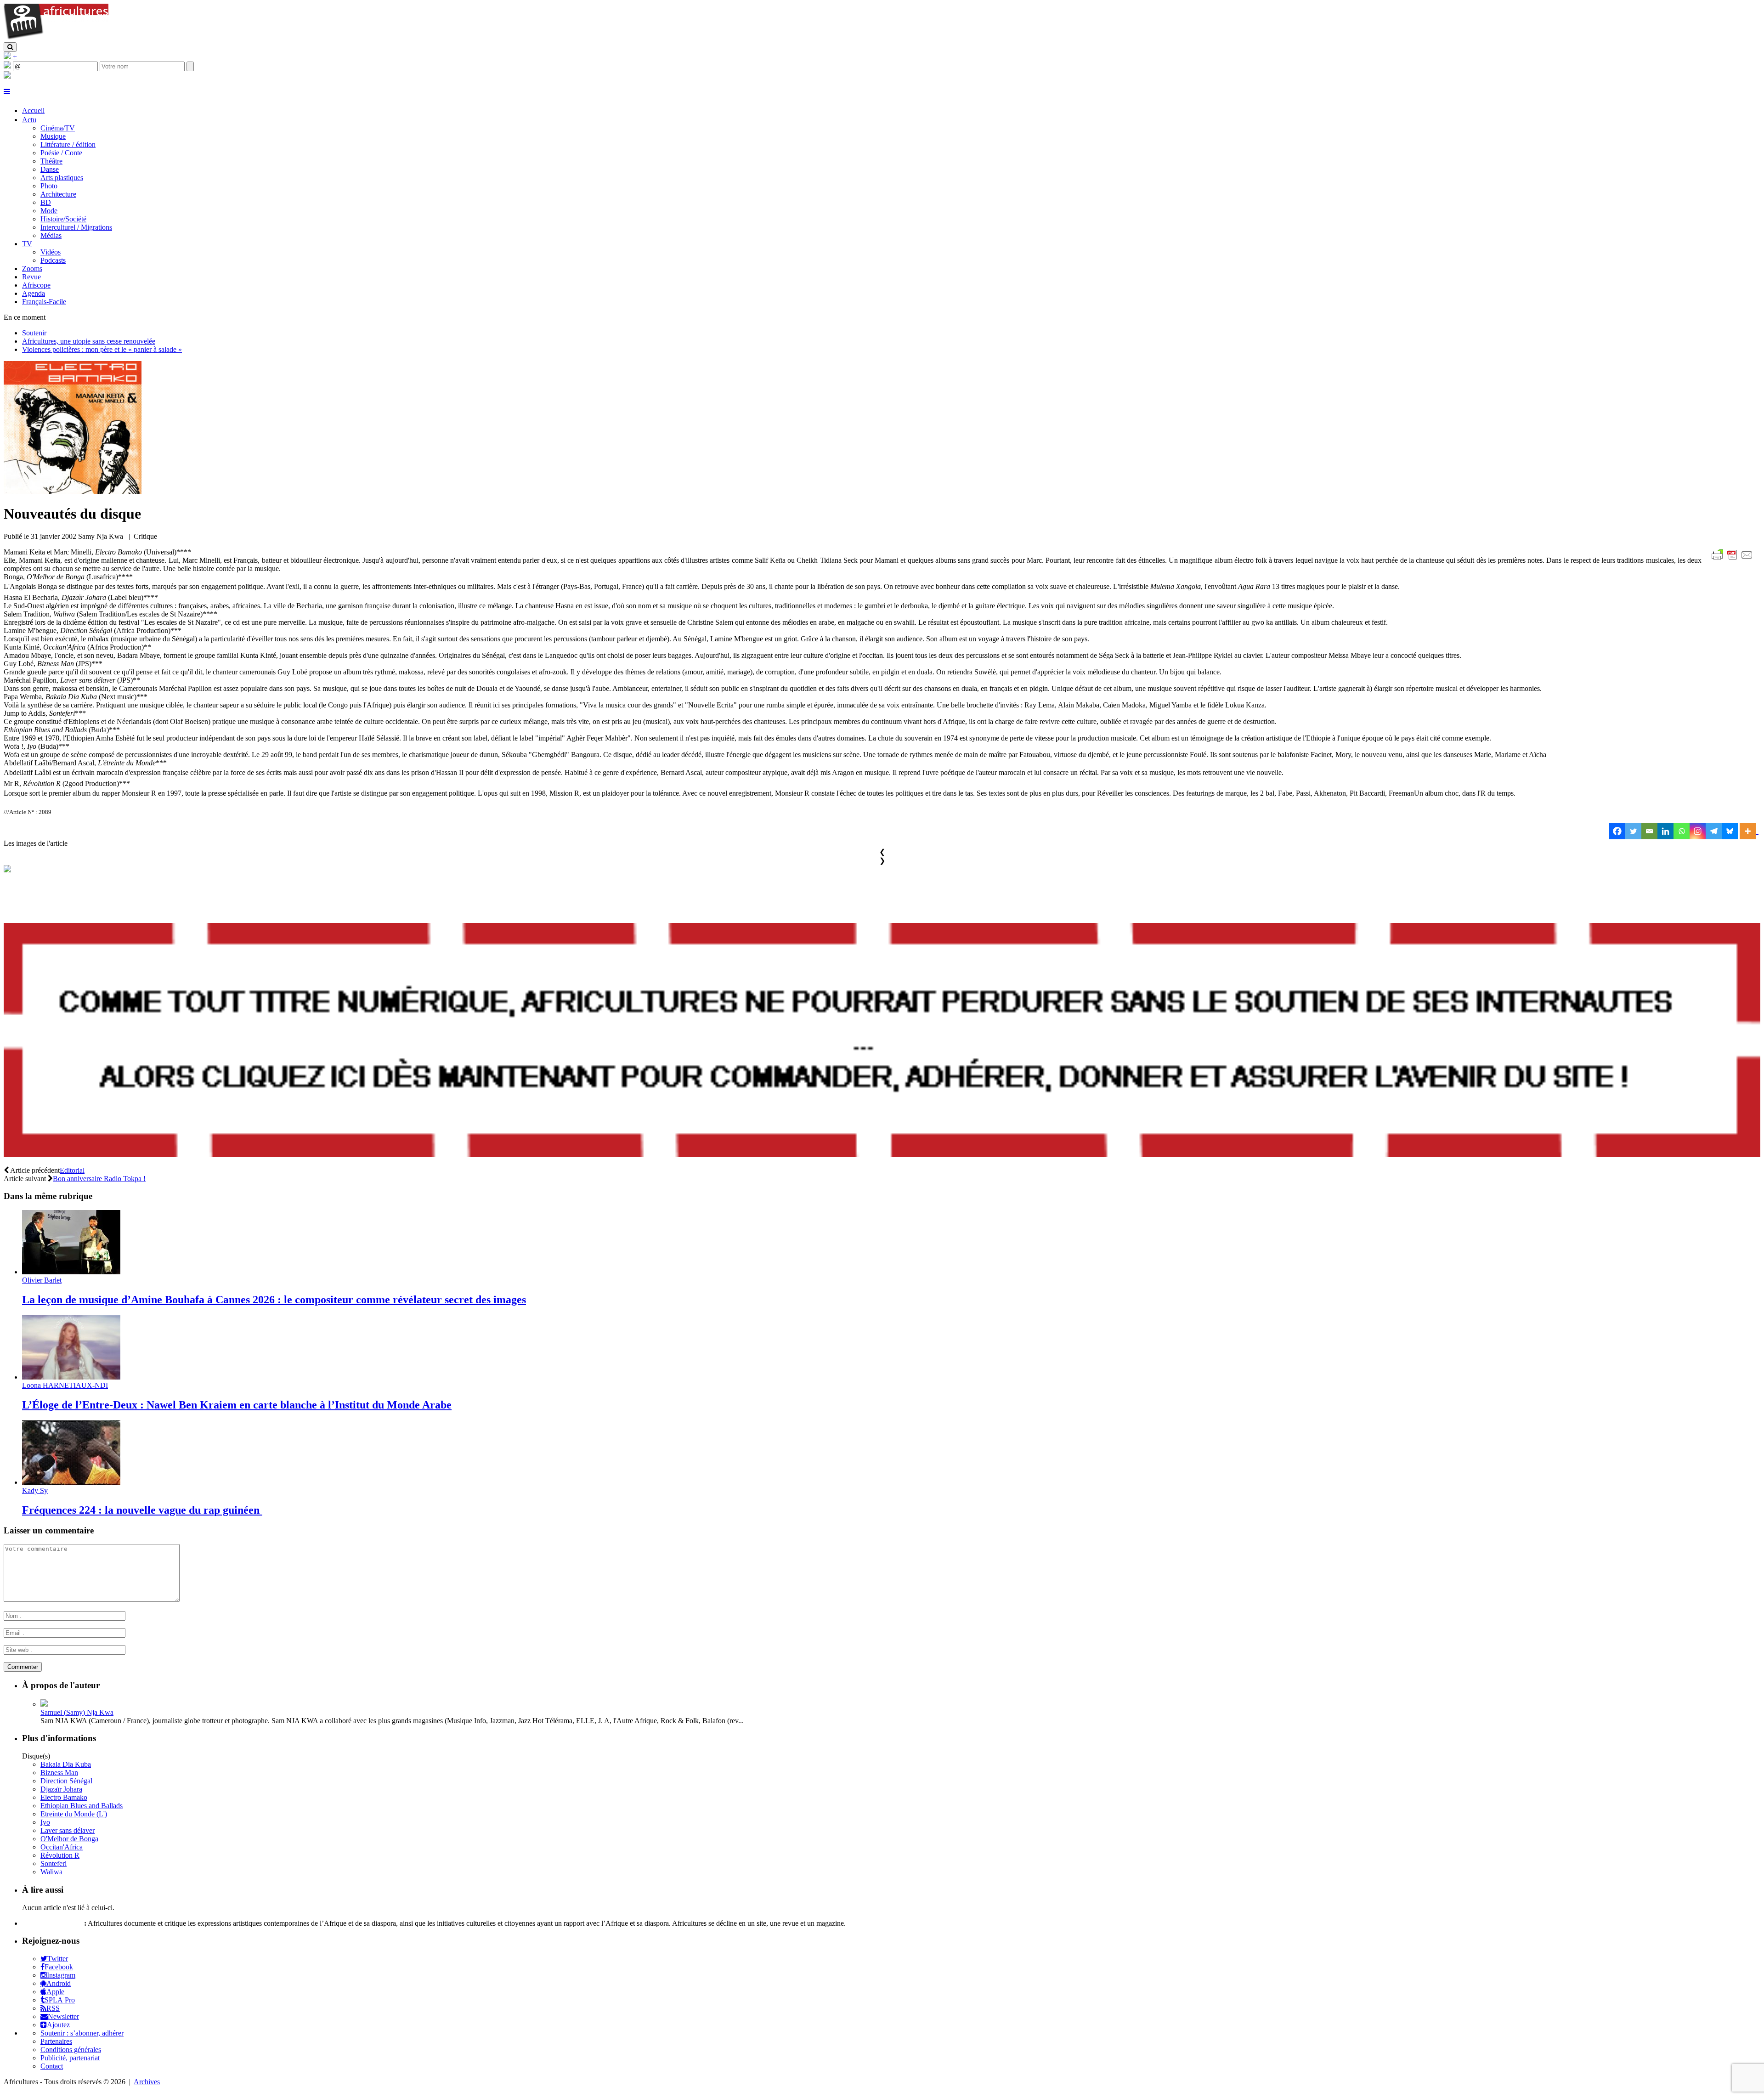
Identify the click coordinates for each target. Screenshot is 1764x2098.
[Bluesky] (1730, 831)
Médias (51, 235)
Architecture (58, 194)
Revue (31, 277)
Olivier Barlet (42, 1280)
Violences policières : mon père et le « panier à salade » (102, 349)
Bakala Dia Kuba (66, 1764)
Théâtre (51, 161)
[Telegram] (1714, 831)
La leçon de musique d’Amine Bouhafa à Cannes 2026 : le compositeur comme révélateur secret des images (274, 1300)
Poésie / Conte (61, 153)
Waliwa (51, 1872)
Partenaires (56, 2041)
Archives (147, 2082)
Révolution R (60, 1855)
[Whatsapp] (1682, 831)
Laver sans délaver (68, 1830)
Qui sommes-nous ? (52, 1923)
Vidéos (51, 252)
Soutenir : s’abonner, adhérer (82, 2033)
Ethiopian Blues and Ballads (82, 1806)
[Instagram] (1698, 831)
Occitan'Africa (62, 1847)
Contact (52, 2066)
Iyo (45, 1822)
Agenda (34, 293)
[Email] (1649, 831)
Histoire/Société (63, 219)
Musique (53, 136)
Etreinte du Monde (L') (74, 1814)
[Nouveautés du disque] (73, 491)
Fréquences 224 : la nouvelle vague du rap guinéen (142, 1510)
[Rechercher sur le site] (10, 47)
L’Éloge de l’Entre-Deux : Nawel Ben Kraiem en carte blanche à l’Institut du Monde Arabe (237, 1405)
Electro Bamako (64, 1797)
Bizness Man (59, 1773)
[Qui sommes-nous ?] (7, 76)
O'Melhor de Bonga (69, 1839)
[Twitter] (1633, 831)
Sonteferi (54, 1863)
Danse (50, 169)
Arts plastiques (62, 178)
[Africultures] (56, 38)
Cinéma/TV (58, 128)
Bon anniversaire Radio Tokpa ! (99, 1179)
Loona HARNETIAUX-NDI (65, 1385)
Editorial (72, 1170)
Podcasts (53, 260)
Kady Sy (35, 1490)
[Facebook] (1617, 831)
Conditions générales (71, 2050)
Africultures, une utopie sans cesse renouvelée (89, 341)
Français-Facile (44, 302)
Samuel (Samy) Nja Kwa (77, 1712)
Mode (49, 211)
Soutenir (34, 333)
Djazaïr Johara (61, 1789)
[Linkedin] (1665, 831)
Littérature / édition (68, 144)
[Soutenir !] (882, 1041)
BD (46, 202)
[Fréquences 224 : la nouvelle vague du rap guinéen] (71, 1482)
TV (27, 244)
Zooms (32, 269)
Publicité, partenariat (70, 2058)
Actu (29, 120)
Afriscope (36, 285)
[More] (1749, 831)
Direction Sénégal (66, 1781)
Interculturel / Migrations (76, 227)
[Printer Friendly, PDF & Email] (1734, 560)
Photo (49, 186)
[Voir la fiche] (44, 1704)
